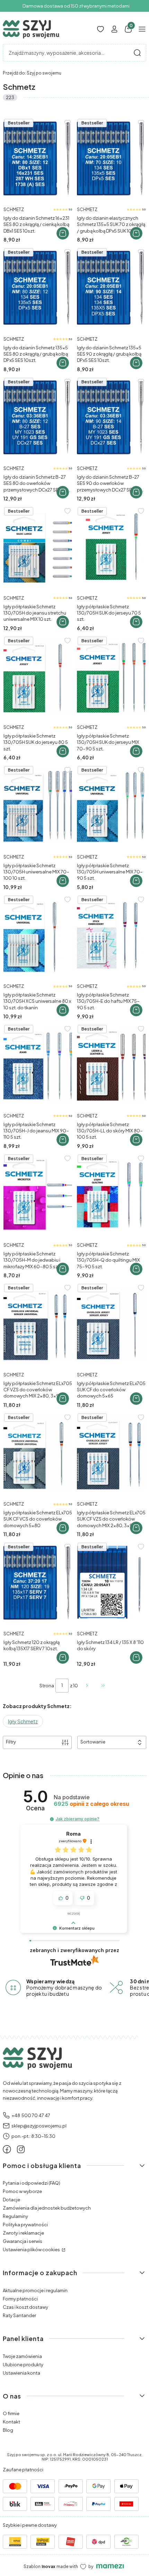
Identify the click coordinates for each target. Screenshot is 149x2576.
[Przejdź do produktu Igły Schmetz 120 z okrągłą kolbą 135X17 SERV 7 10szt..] (38, 1582)
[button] (137, 53)
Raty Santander (19, 2315)
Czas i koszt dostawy (25, 2307)
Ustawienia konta (21, 2373)
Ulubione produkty (23, 2365)
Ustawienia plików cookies (32, 2249)
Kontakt (11, 2422)
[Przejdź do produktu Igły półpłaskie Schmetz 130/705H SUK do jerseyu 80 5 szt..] (38, 676)
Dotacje (11, 2200)
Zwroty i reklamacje (23, 2233)
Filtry (11, 1742)
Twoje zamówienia (22, 2356)
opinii (91, 1804)
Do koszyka (63, 233)
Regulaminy (15, 2216)
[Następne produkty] (87, 1686)
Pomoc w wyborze (22, 2191)
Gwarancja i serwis (23, 2241)
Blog (8, 2430)
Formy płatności (20, 2299)
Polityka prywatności (25, 2225)
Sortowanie (93, 1742)
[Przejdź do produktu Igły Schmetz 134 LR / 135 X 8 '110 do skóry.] (111, 1582)
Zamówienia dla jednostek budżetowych (47, 2208)
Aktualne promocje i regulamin (35, 2290)
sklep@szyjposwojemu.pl (39, 2126)
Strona (47, 1686)
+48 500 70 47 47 (31, 2115)
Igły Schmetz (23, 1721)
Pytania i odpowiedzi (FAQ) (32, 2183)
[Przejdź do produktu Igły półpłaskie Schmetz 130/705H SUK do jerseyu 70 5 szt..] (111, 547)
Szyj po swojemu (32, 73)
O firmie (11, 2413)
